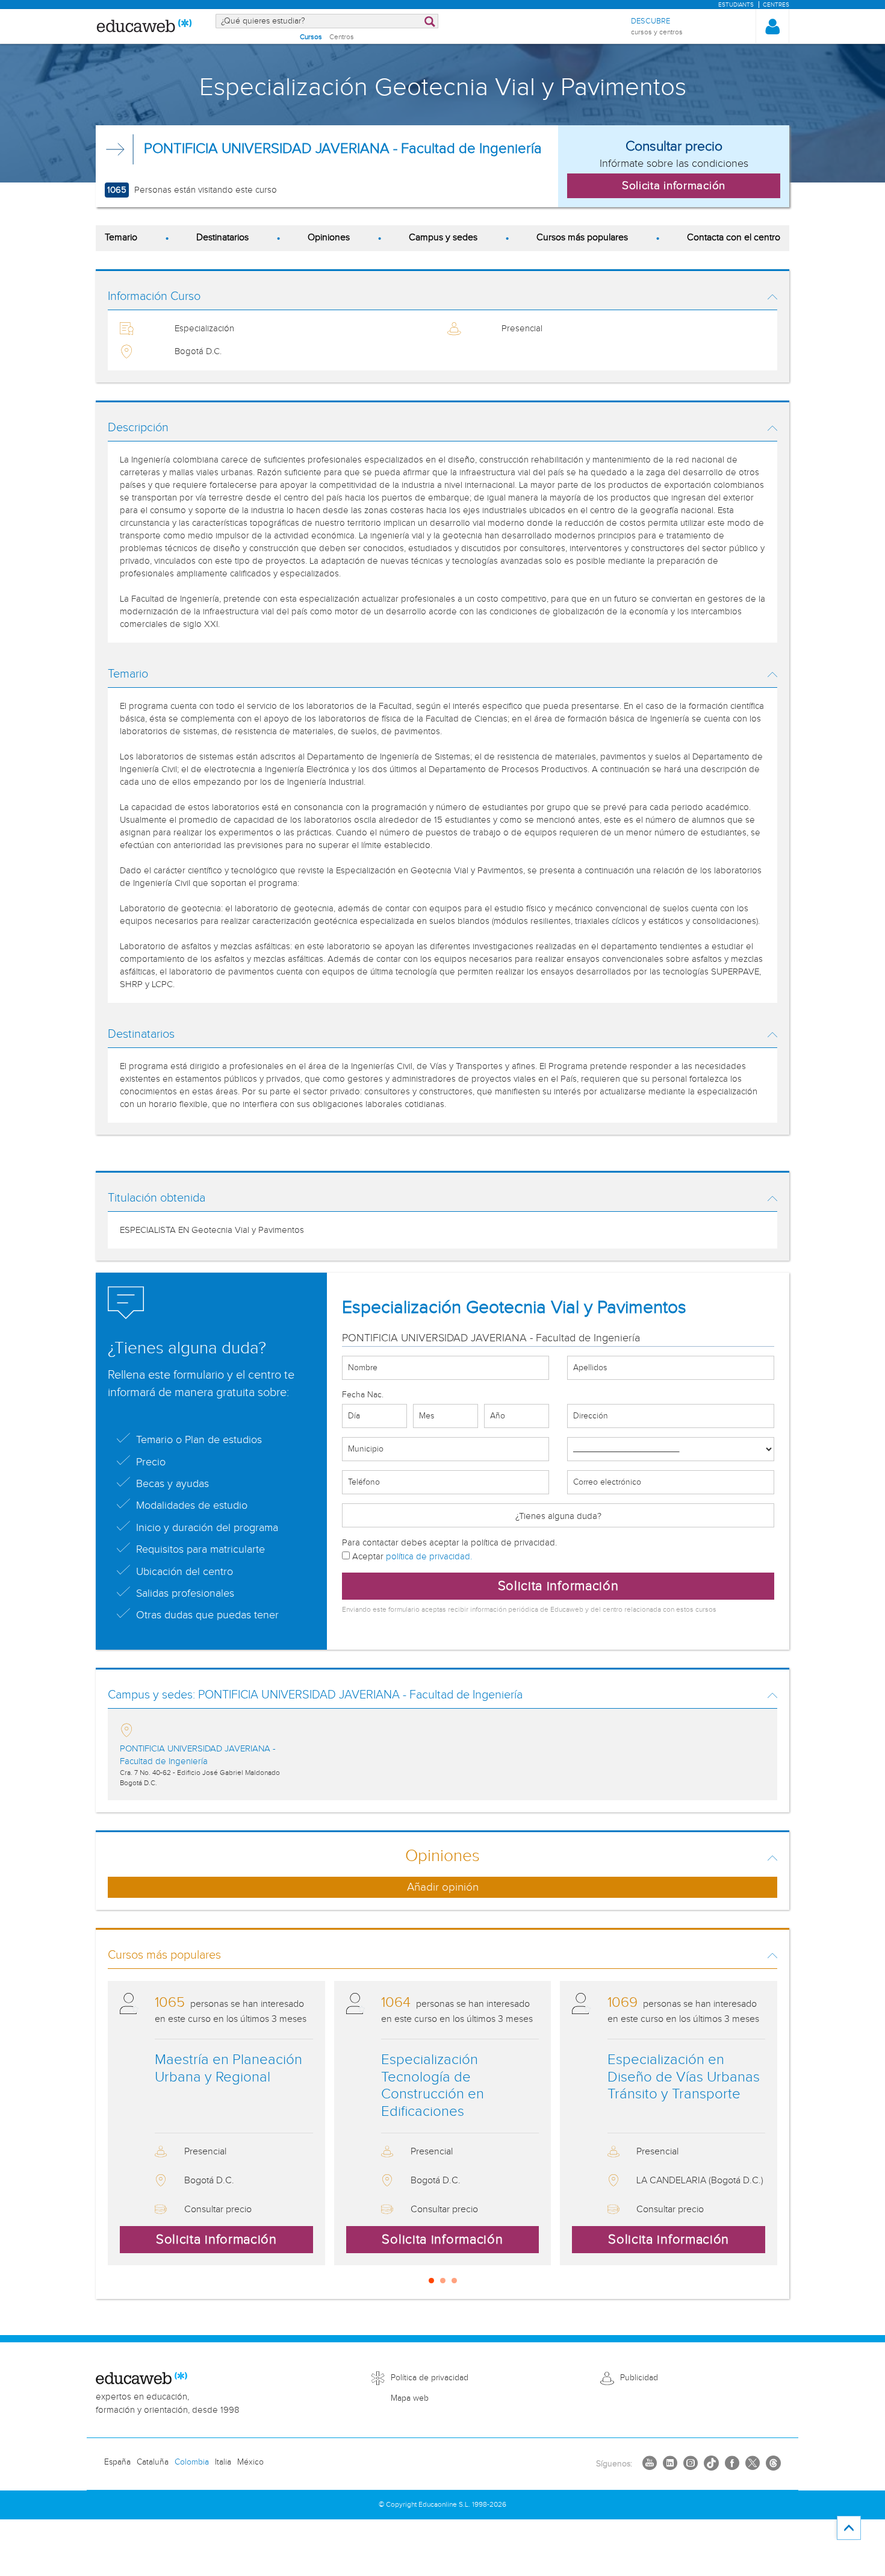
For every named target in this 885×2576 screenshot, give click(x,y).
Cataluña (153, 2462)
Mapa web (410, 2398)
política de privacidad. (429, 1557)
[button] (772, 27)
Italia (223, 2462)
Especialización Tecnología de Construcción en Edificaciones (433, 2086)
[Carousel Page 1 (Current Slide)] (431, 2281)
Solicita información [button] (674, 186)
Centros (342, 37)
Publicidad (639, 2378)
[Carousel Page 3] (454, 2281)
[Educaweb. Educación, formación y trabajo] (144, 27)
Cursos (311, 37)
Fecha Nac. (363, 1395)
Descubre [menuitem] (657, 26)
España (117, 2462)
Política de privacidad (430, 2378)
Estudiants (736, 5)
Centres (776, 5)
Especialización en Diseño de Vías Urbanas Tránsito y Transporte (684, 2077)
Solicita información (558, 1586)
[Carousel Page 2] (443, 2281)
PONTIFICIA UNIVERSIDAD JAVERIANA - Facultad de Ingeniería (343, 149)
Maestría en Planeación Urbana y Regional (228, 2069)
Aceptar (411, 1557)
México (250, 2462)
